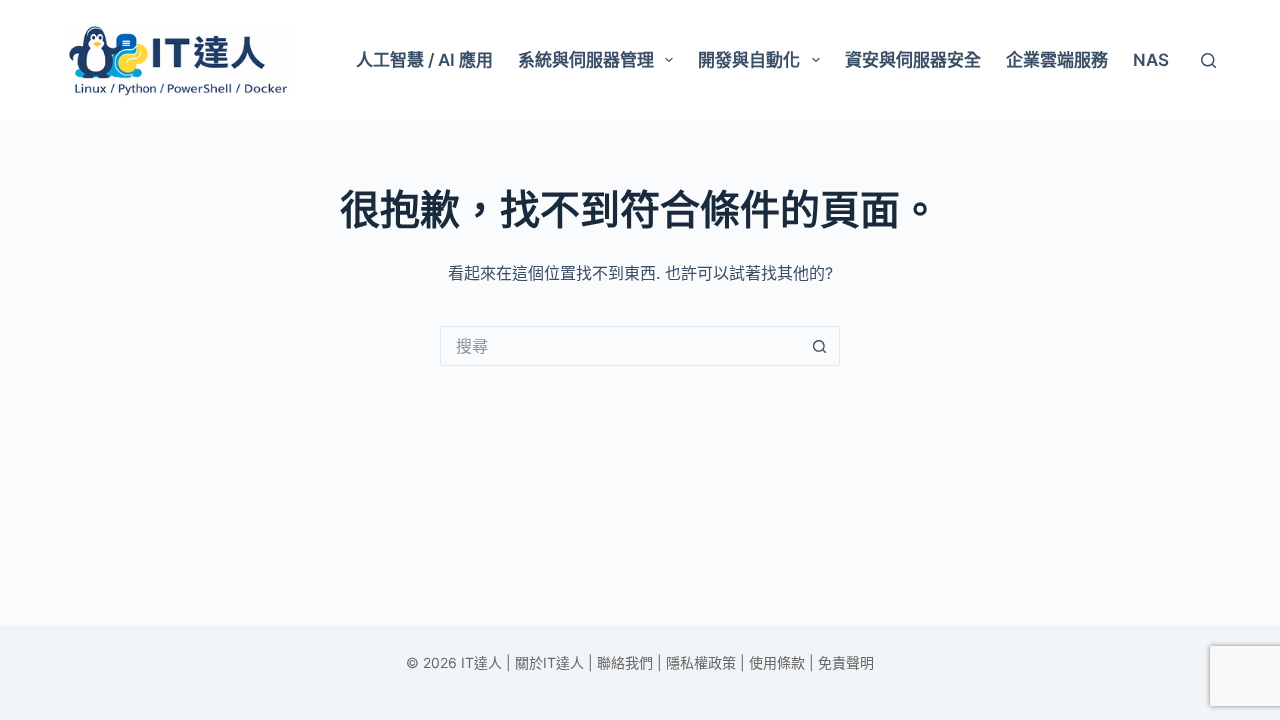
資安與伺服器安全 (913, 60)
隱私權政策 (701, 662)
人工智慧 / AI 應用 (424, 60)
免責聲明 (846, 662)
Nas (1151, 60)
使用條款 (777, 662)
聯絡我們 (625, 662)
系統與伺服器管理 (586, 60)
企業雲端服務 (1057, 60)
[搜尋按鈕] (820, 346)
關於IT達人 (549, 662)
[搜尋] (1208, 60)
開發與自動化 (749, 60)
